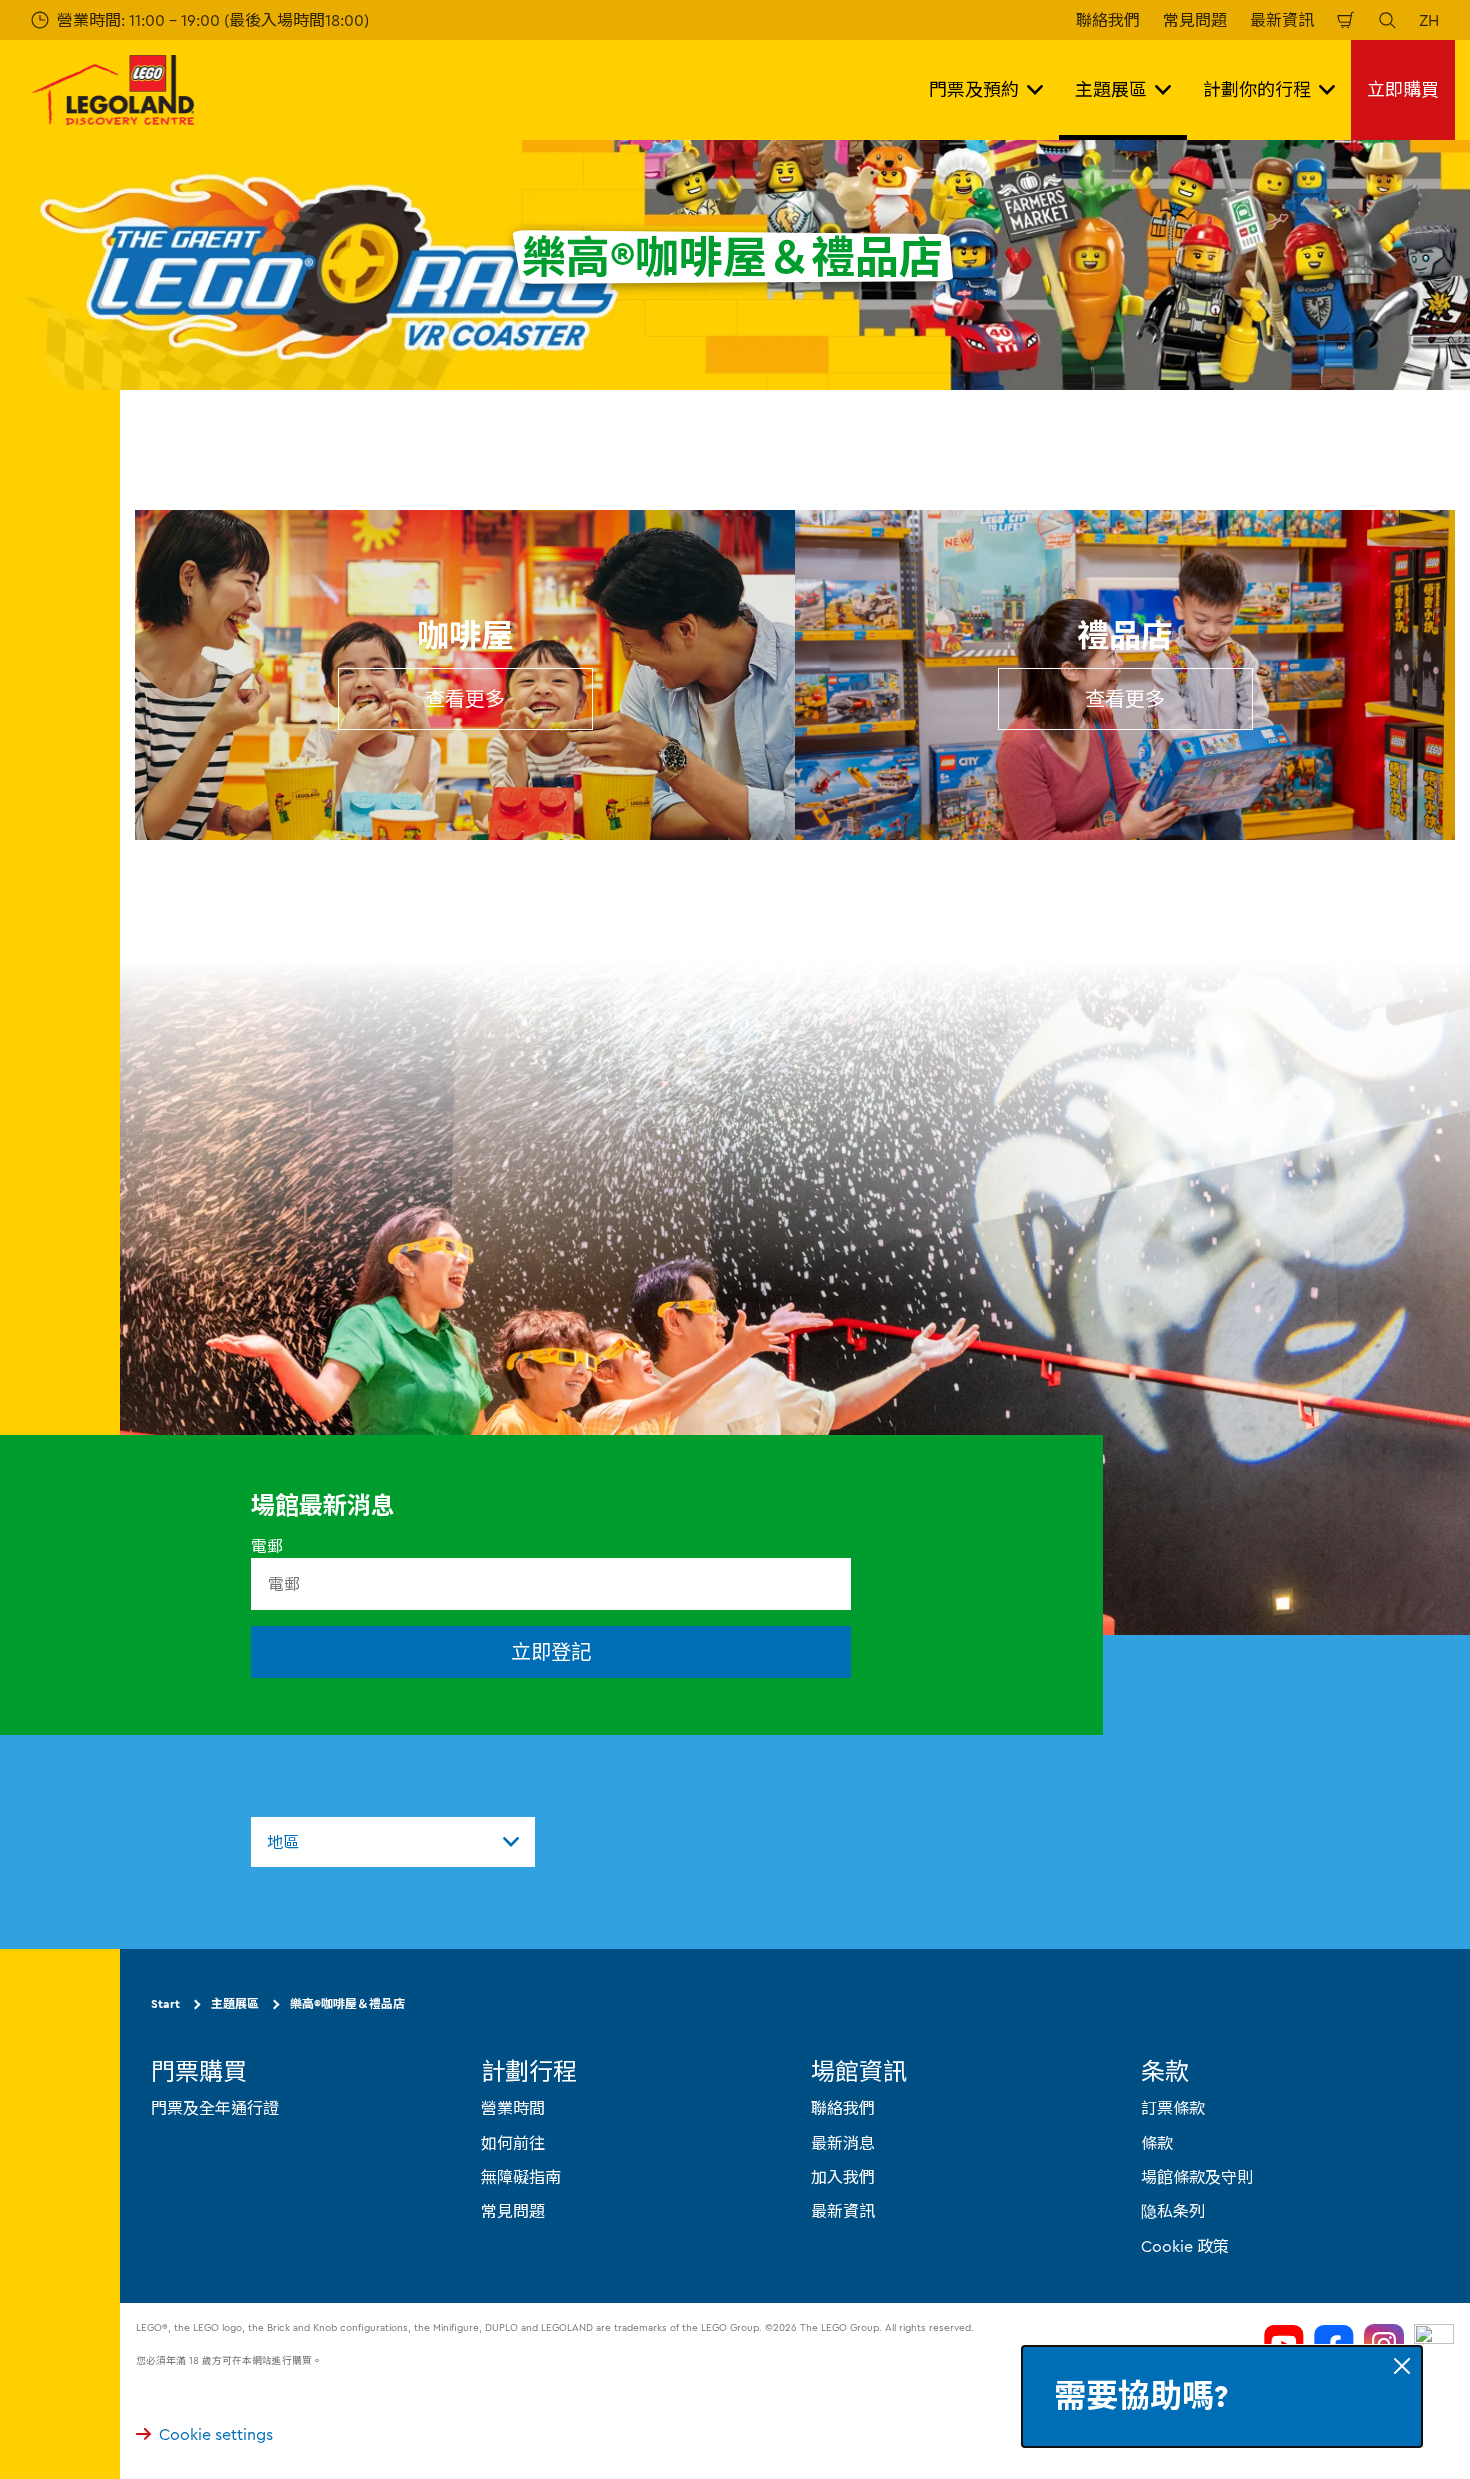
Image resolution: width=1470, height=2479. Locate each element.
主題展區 (235, 2003)
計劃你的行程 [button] (1257, 89)
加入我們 (843, 2177)
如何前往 (513, 2143)
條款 (1157, 2143)
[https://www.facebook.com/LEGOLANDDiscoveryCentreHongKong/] (1334, 2344)
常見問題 (1195, 20)
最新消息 (843, 2143)
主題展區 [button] (1111, 89)
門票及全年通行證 (215, 2108)
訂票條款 (1173, 2108)
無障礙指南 (521, 2177)
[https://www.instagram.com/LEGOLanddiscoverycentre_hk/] (1384, 2344)
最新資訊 (1282, 20)
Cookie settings (216, 2434)
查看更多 (465, 698)
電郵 (267, 1546)
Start (165, 2003)
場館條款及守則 (1197, 2177)
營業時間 (513, 2108)
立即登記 (551, 1651)
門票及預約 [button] (974, 89)
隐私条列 (1173, 2211)
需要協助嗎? (1141, 2396)
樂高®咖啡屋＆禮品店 (347, 2003)
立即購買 (1403, 89)
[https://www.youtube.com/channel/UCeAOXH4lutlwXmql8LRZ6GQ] (1284, 2344)
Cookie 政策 (1185, 2246)
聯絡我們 (1108, 20)
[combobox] (393, 1842)
